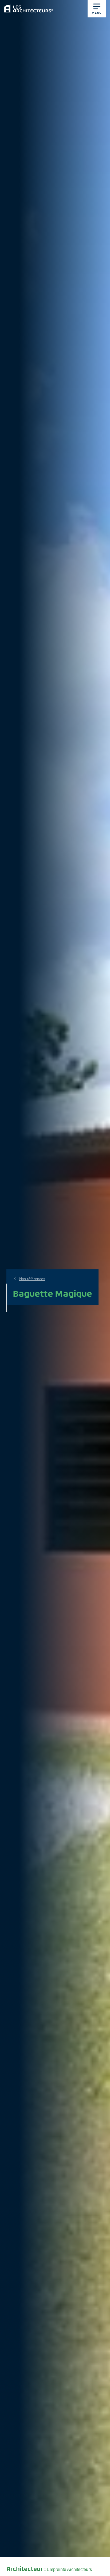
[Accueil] (29, 7)
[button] (97, 9)
